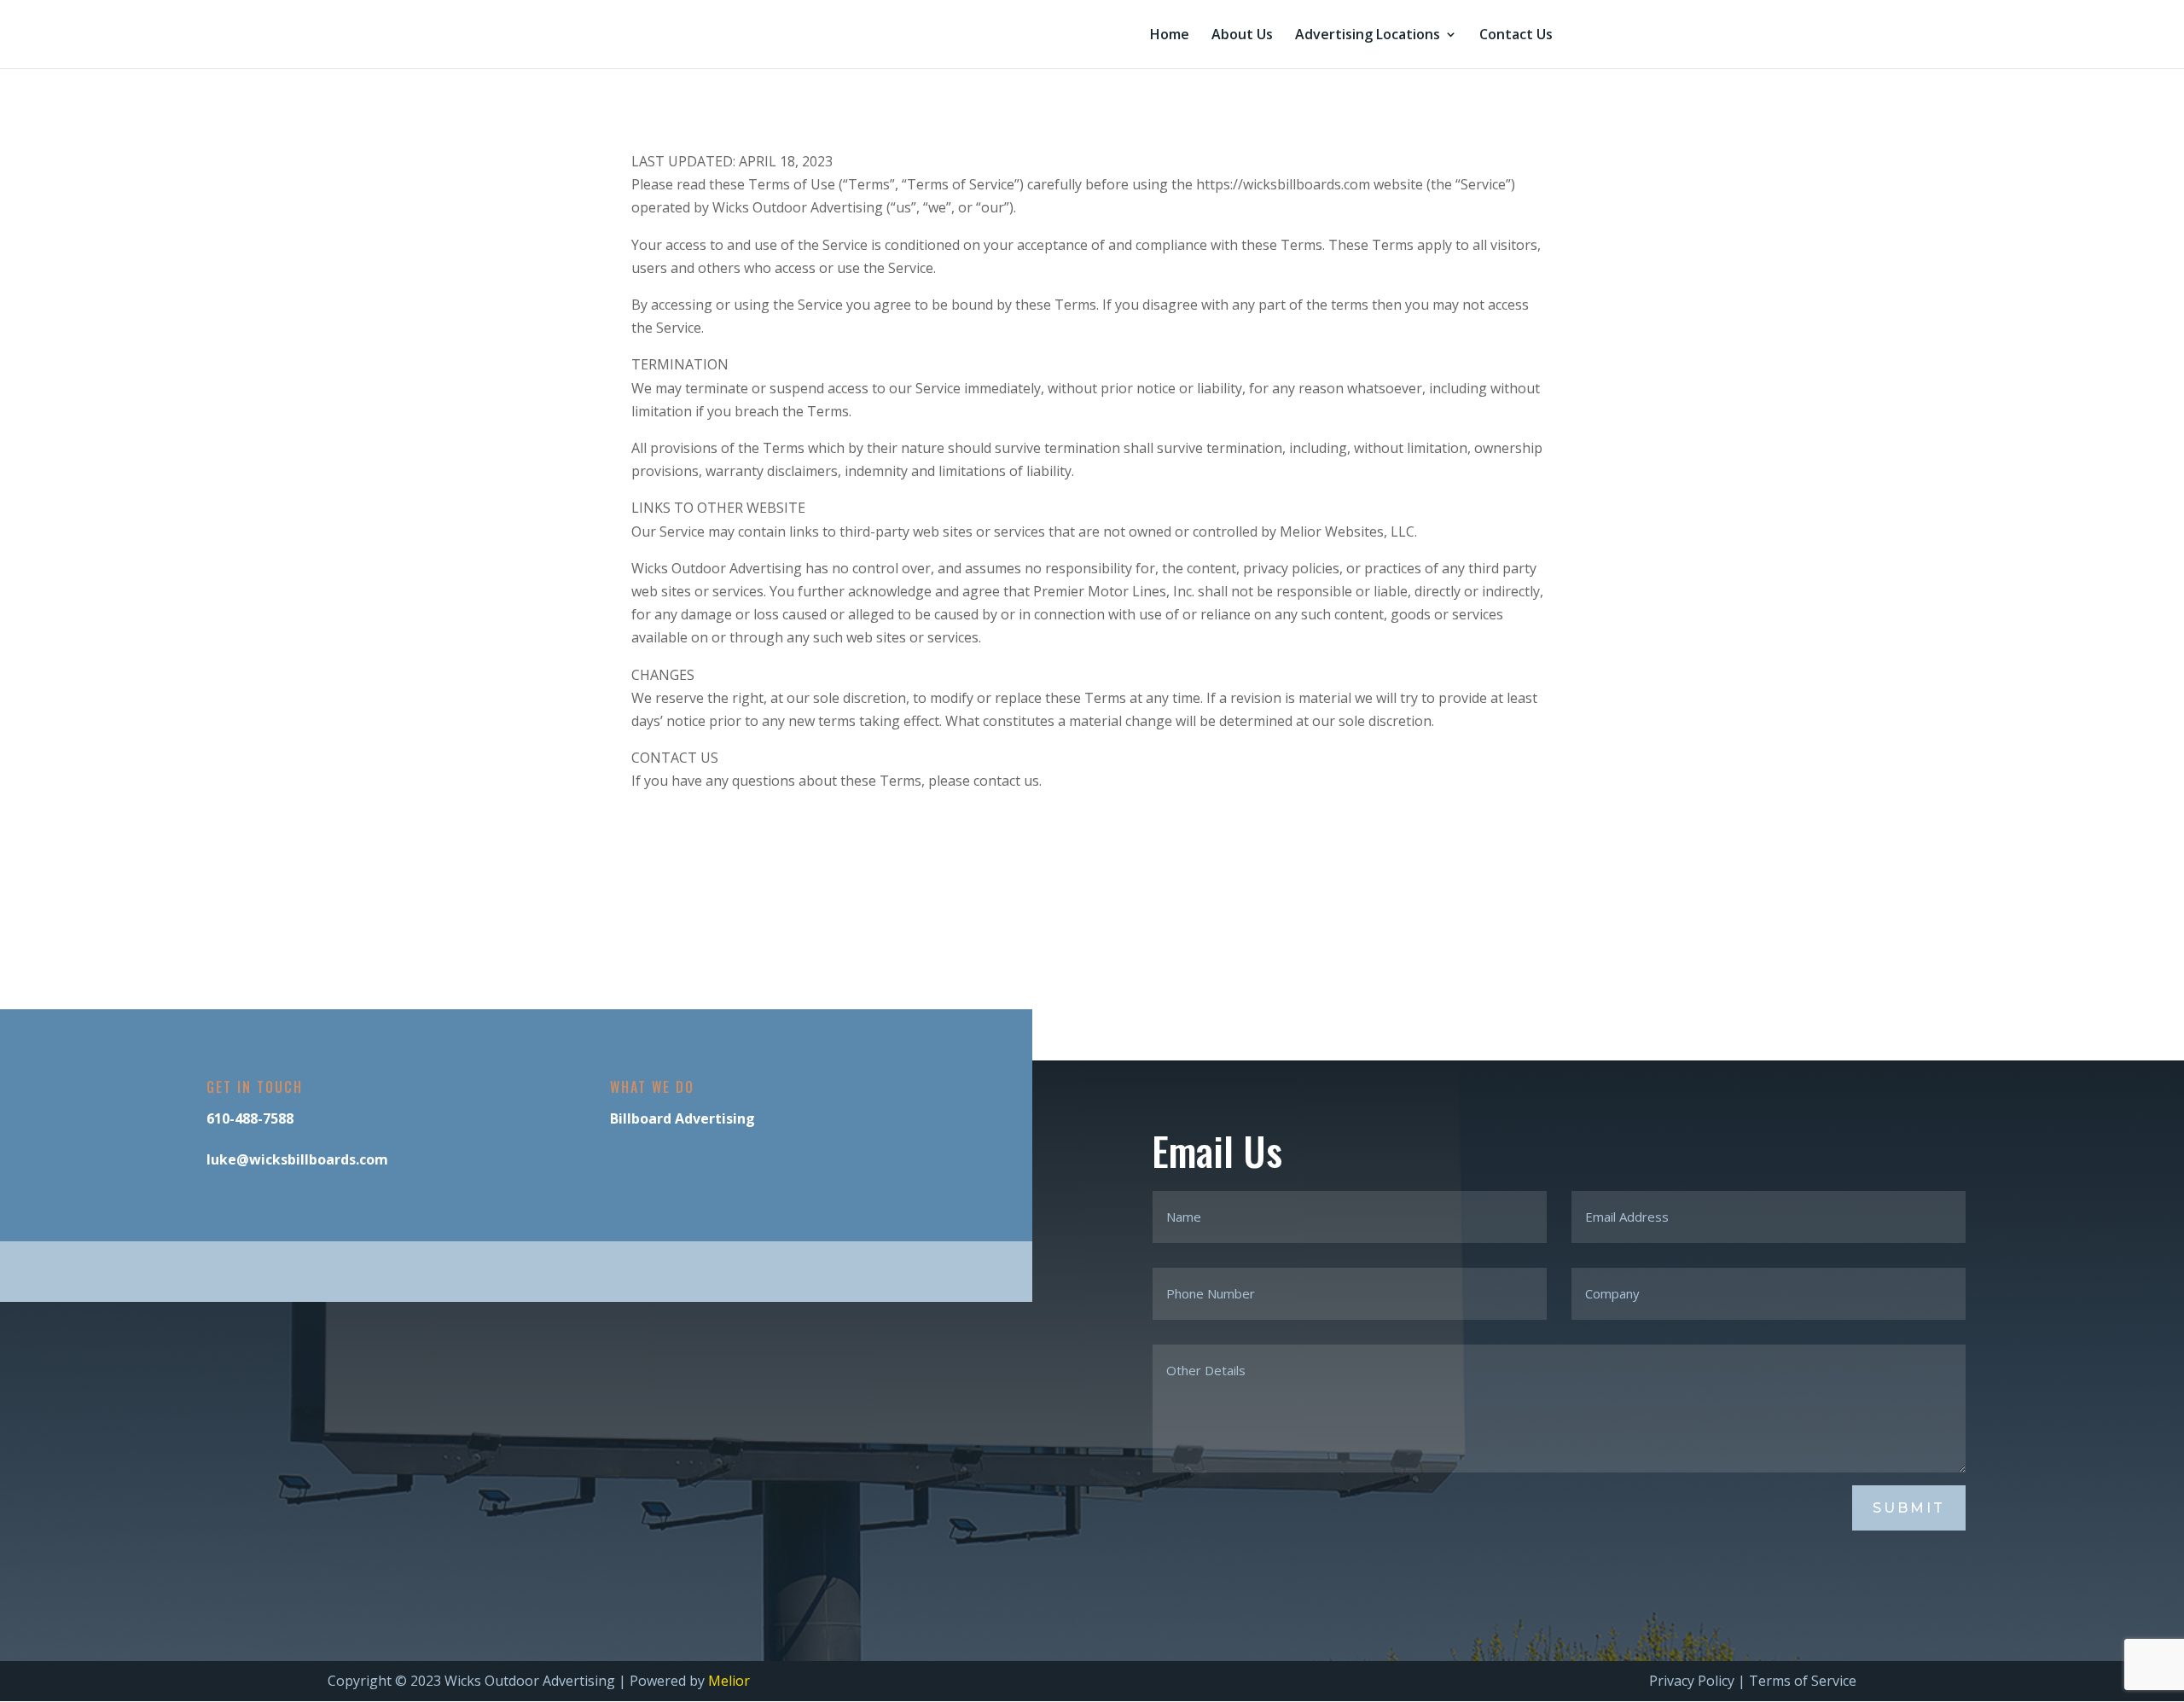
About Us (1242, 36)
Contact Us (1516, 36)
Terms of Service (1803, 1681)
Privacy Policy (1692, 1681)
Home (1170, 36)
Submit (1909, 1508)
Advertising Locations (1368, 36)
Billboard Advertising (682, 1118)
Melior (729, 1681)
